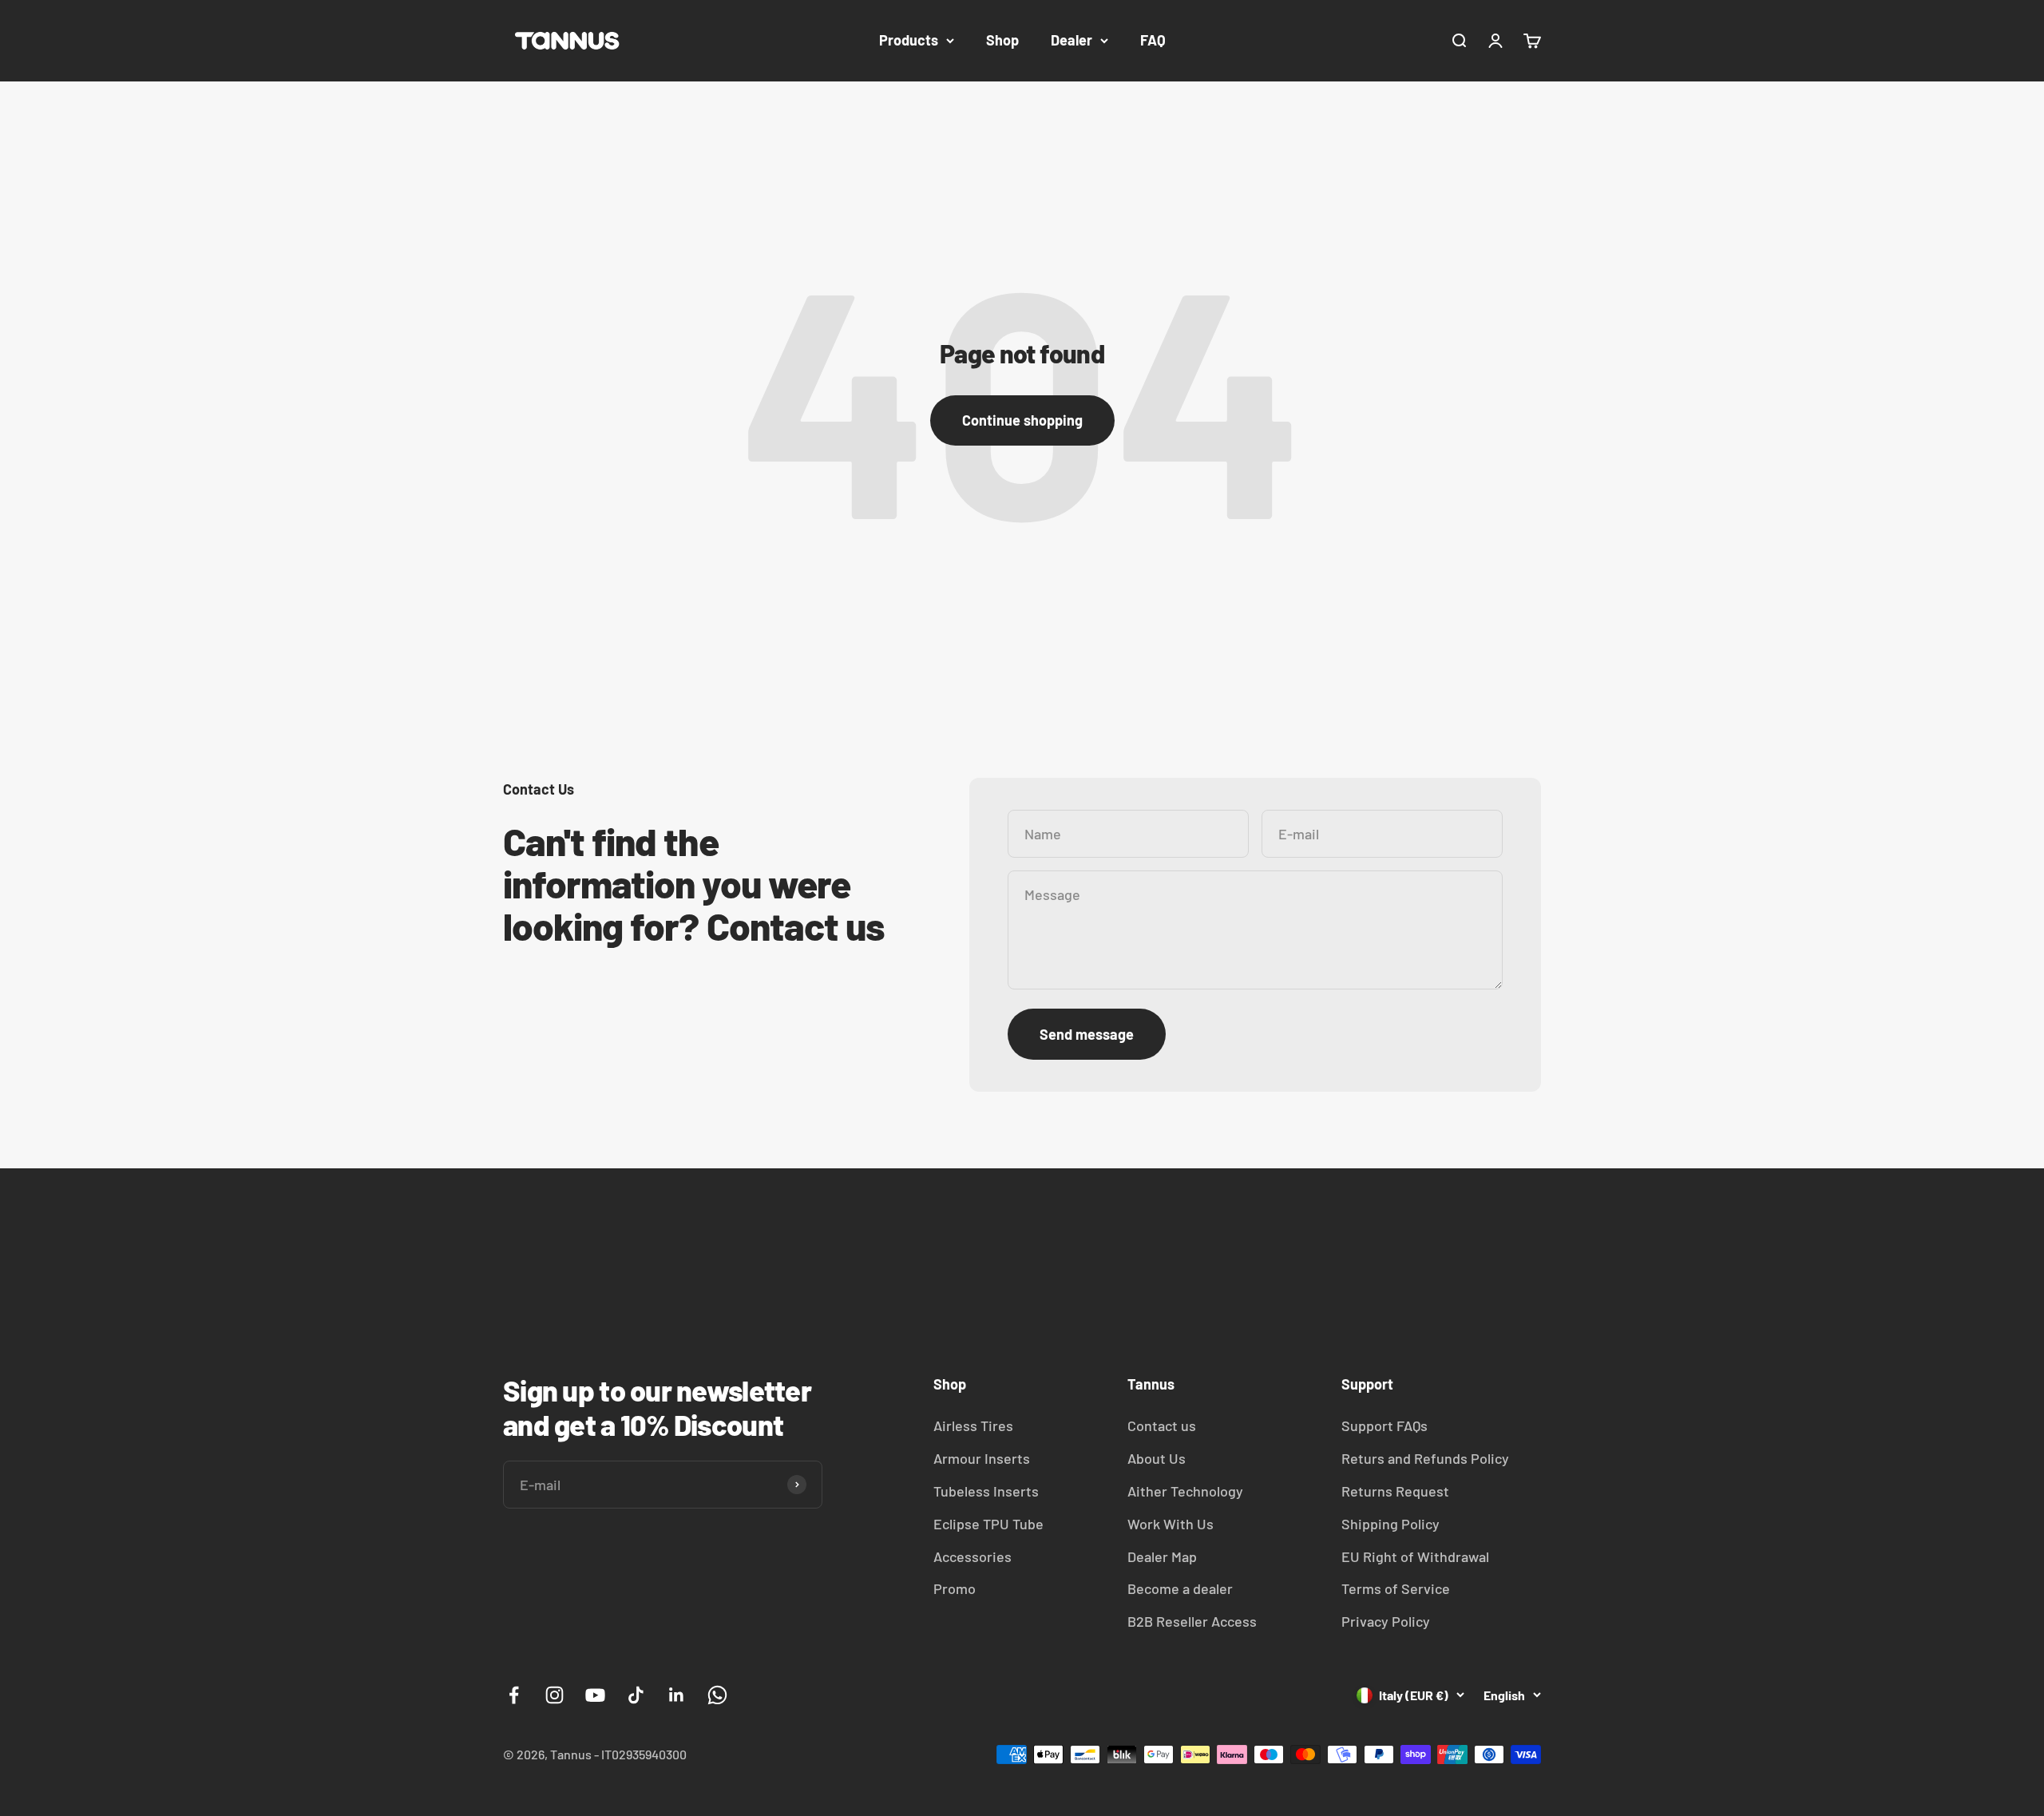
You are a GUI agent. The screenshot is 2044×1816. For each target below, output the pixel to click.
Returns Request (1395, 1491)
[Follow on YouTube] (595, 1695)
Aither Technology (1185, 1491)
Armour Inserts (982, 1458)
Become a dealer (1180, 1588)
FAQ (1153, 40)
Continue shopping (1022, 420)
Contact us (1162, 1425)
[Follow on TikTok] (636, 1695)
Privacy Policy (1386, 1621)
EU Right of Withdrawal (1415, 1556)
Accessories (972, 1556)
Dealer (1072, 40)
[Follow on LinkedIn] (677, 1695)
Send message (1087, 1034)
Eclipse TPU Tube (988, 1524)
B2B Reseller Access (1192, 1621)
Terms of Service (1396, 1588)
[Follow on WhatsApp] (717, 1695)
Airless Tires (973, 1425)
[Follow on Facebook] (514, 1695)
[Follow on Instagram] (555, 1695)
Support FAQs (1384, 1425)
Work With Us (1171, 1524)
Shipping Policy (1390, 1524)
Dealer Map (1162, 1556)
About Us (1157, 1458)
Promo (955, 1588)
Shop (1002, 40)
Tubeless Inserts (986, 1491)
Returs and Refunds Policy (1425, 1458)
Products (909, 40)
